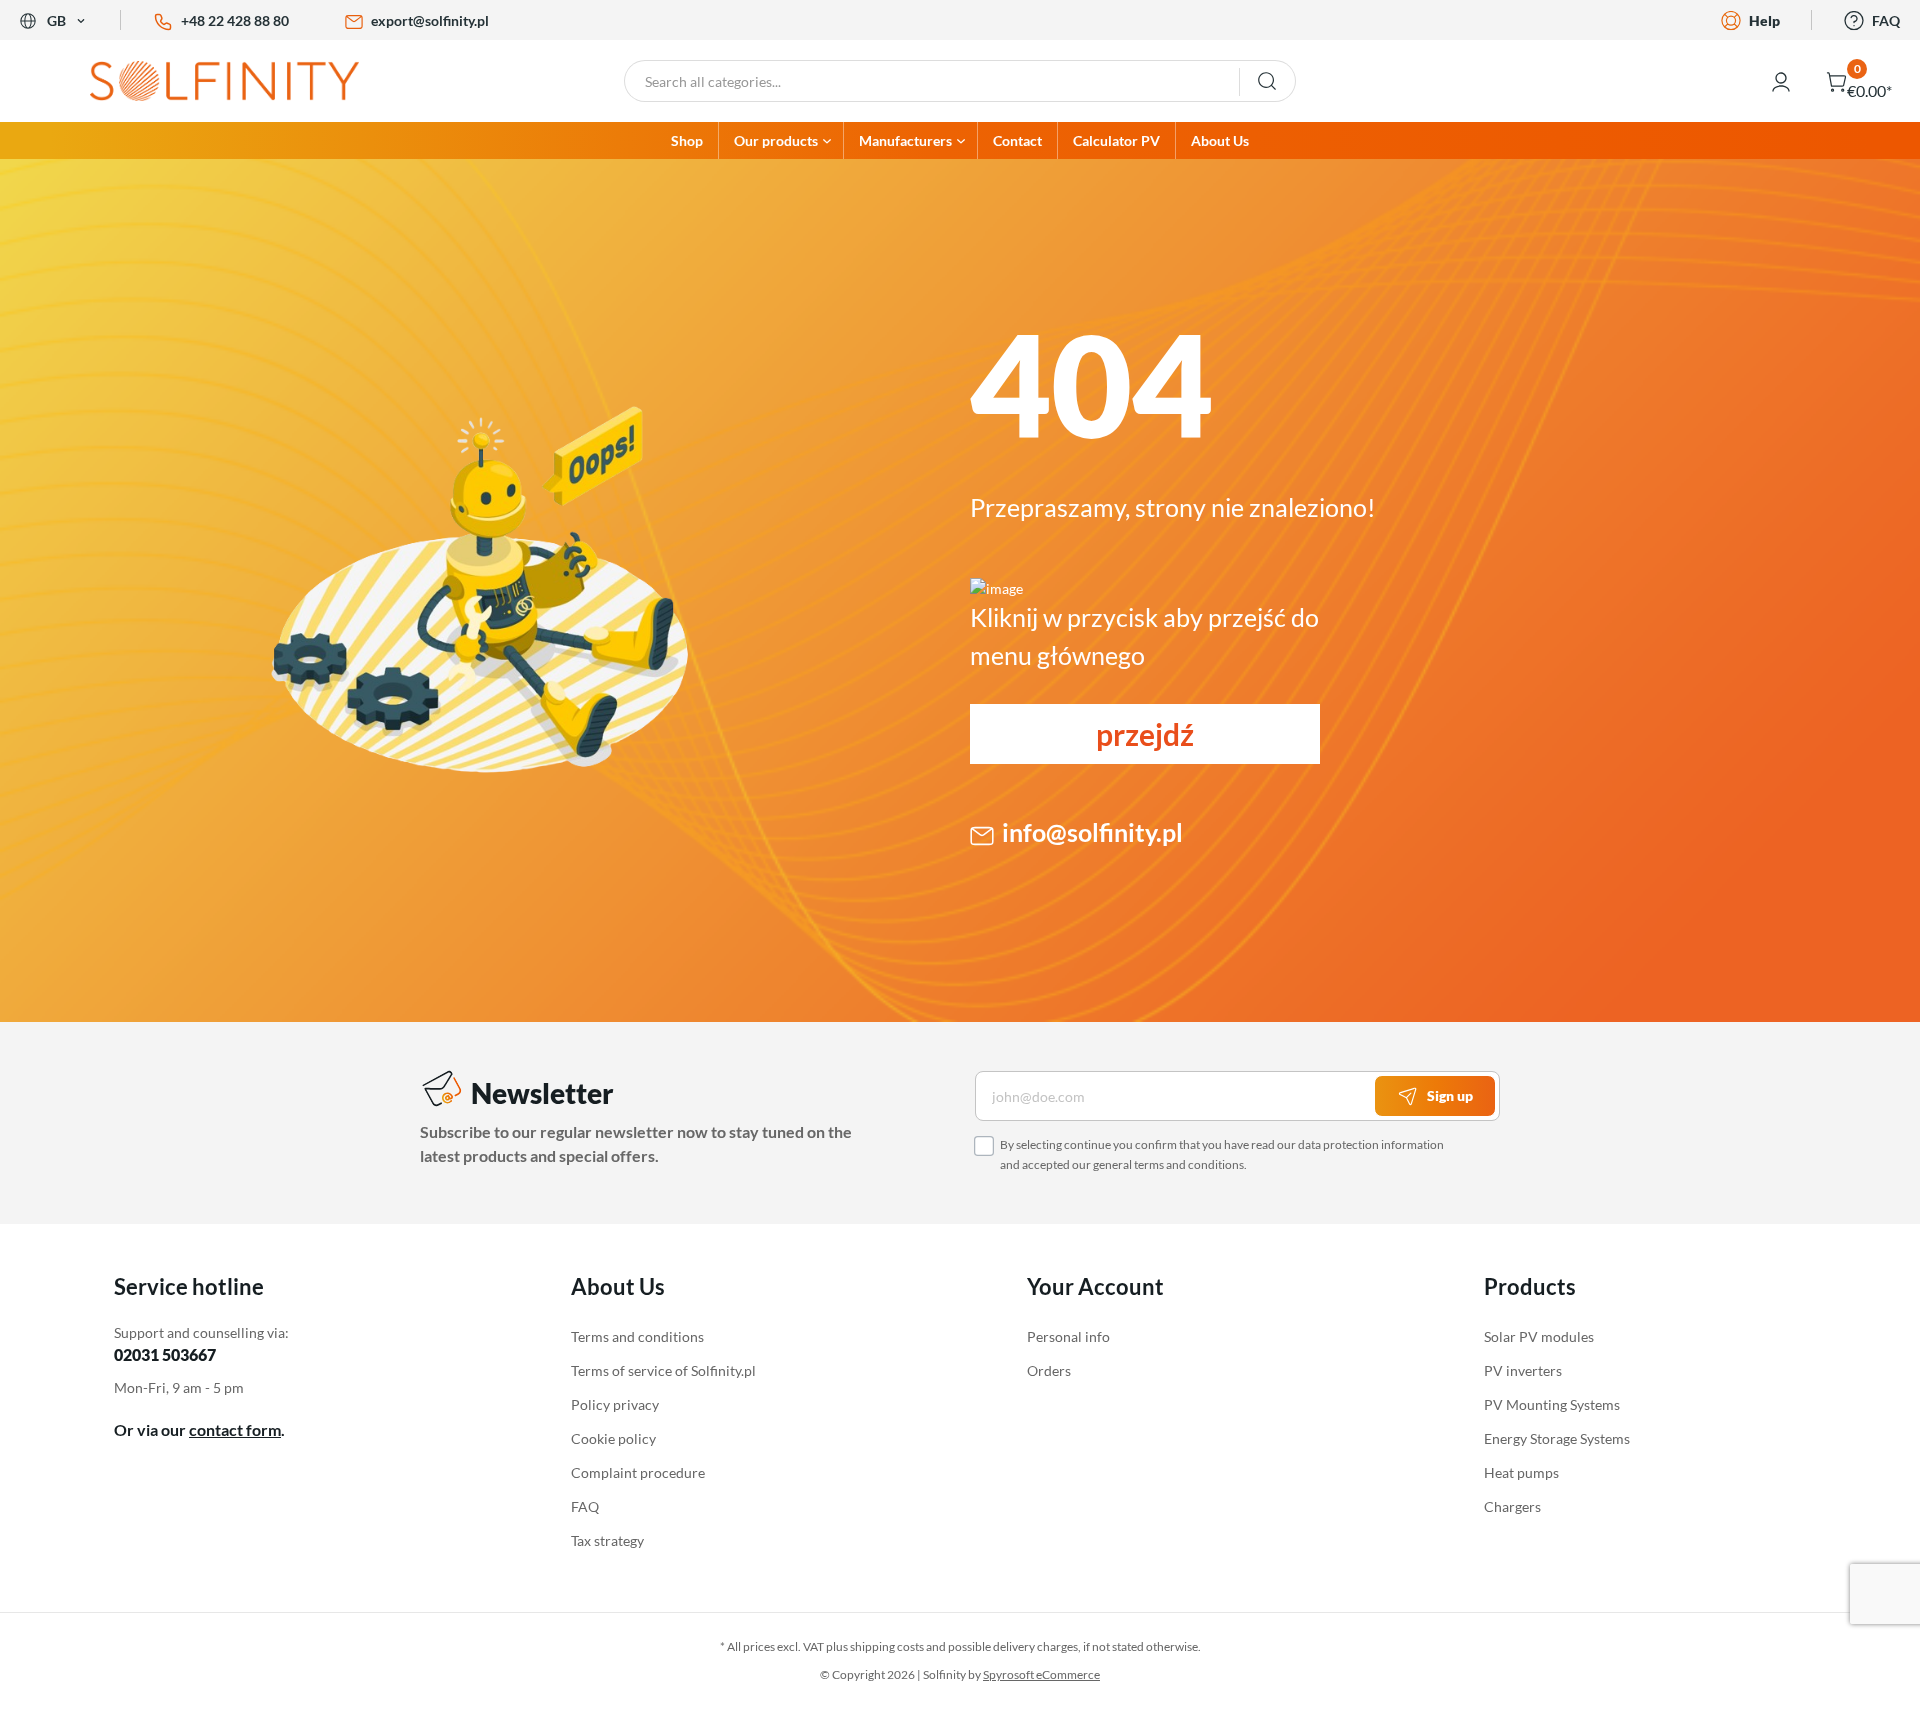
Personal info (1068, 1336)
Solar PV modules (1539, 1336)
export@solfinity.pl (430, 20)
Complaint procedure (638, 1472)
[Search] (1267, 81)
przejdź (1145, 734)
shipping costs (887, 1646)
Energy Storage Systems (1557, 1438)
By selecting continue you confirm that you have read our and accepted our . (1222, 1154)
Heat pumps (1521, 1472)
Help (1764, 20)
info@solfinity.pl (1092, 832)
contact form (235, 1429)
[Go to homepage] (240, 81)
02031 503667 (165, 1354)
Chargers (1512, 1506)
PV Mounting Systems (1552, 1404)
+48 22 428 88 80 (235, 20)
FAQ (1886, 20)
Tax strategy (607, 1540)
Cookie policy (613, 1438)
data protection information (1371, 1144)
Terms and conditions (637, 1336)
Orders (1049, 1370)
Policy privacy (615, 1404)
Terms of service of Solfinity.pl (663, 1370)
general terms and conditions (1168, 1164)
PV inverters (1523, 1370)
